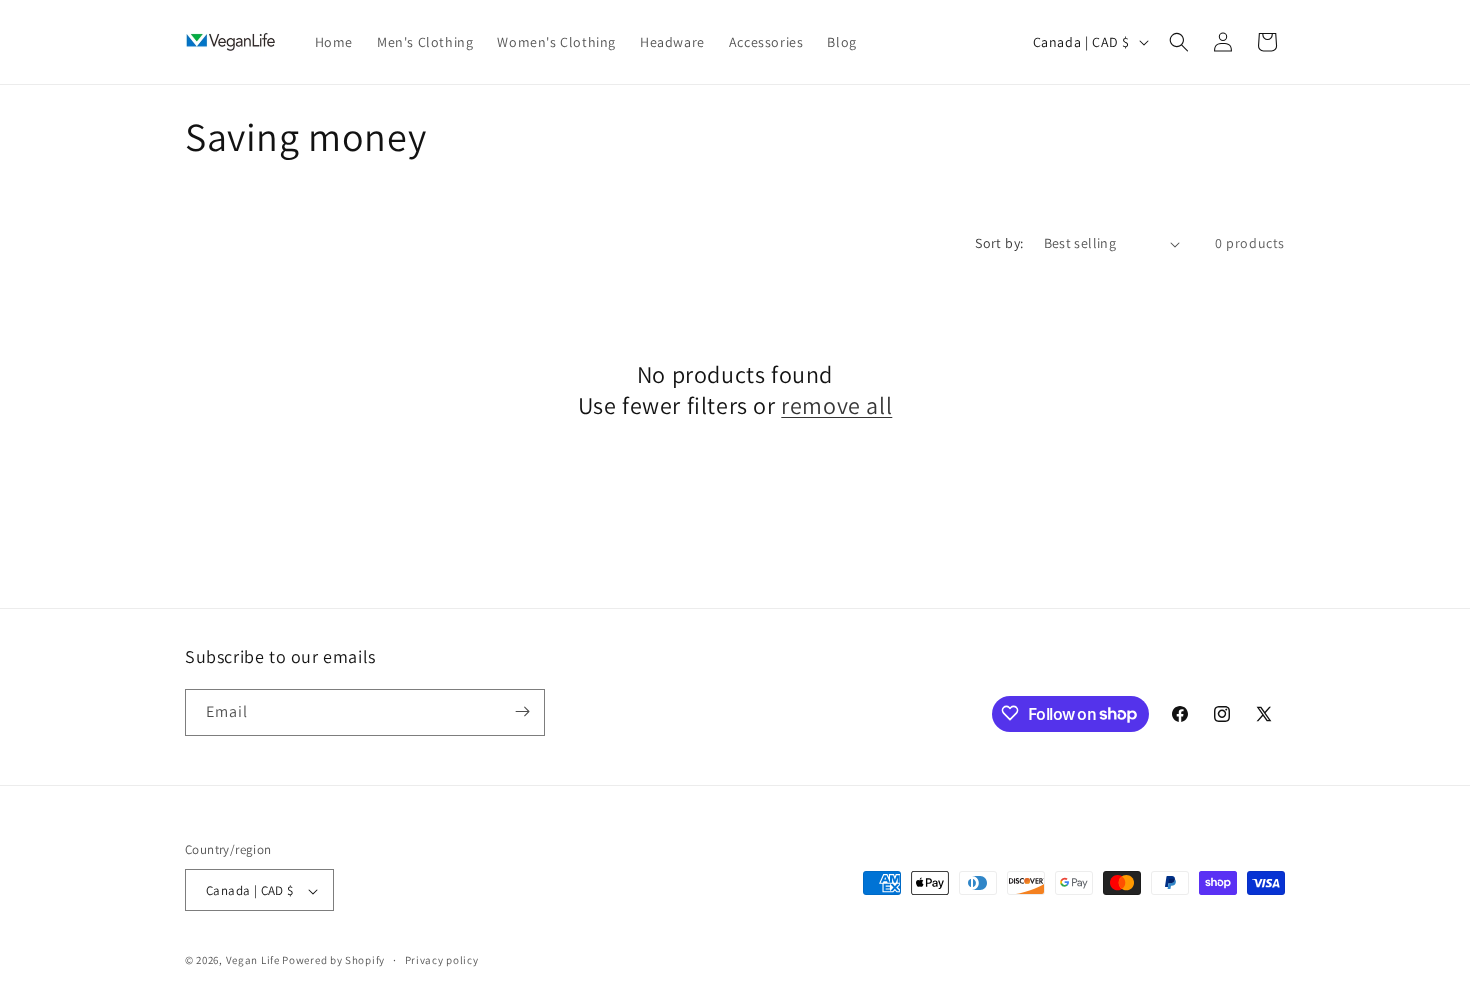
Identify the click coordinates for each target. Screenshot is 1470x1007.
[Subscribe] (522, 711)
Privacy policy (442, 960)
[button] (1179, 42)
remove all (836, 405)
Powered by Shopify (333, 961)
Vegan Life (253, 961)
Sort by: (999, 243)
